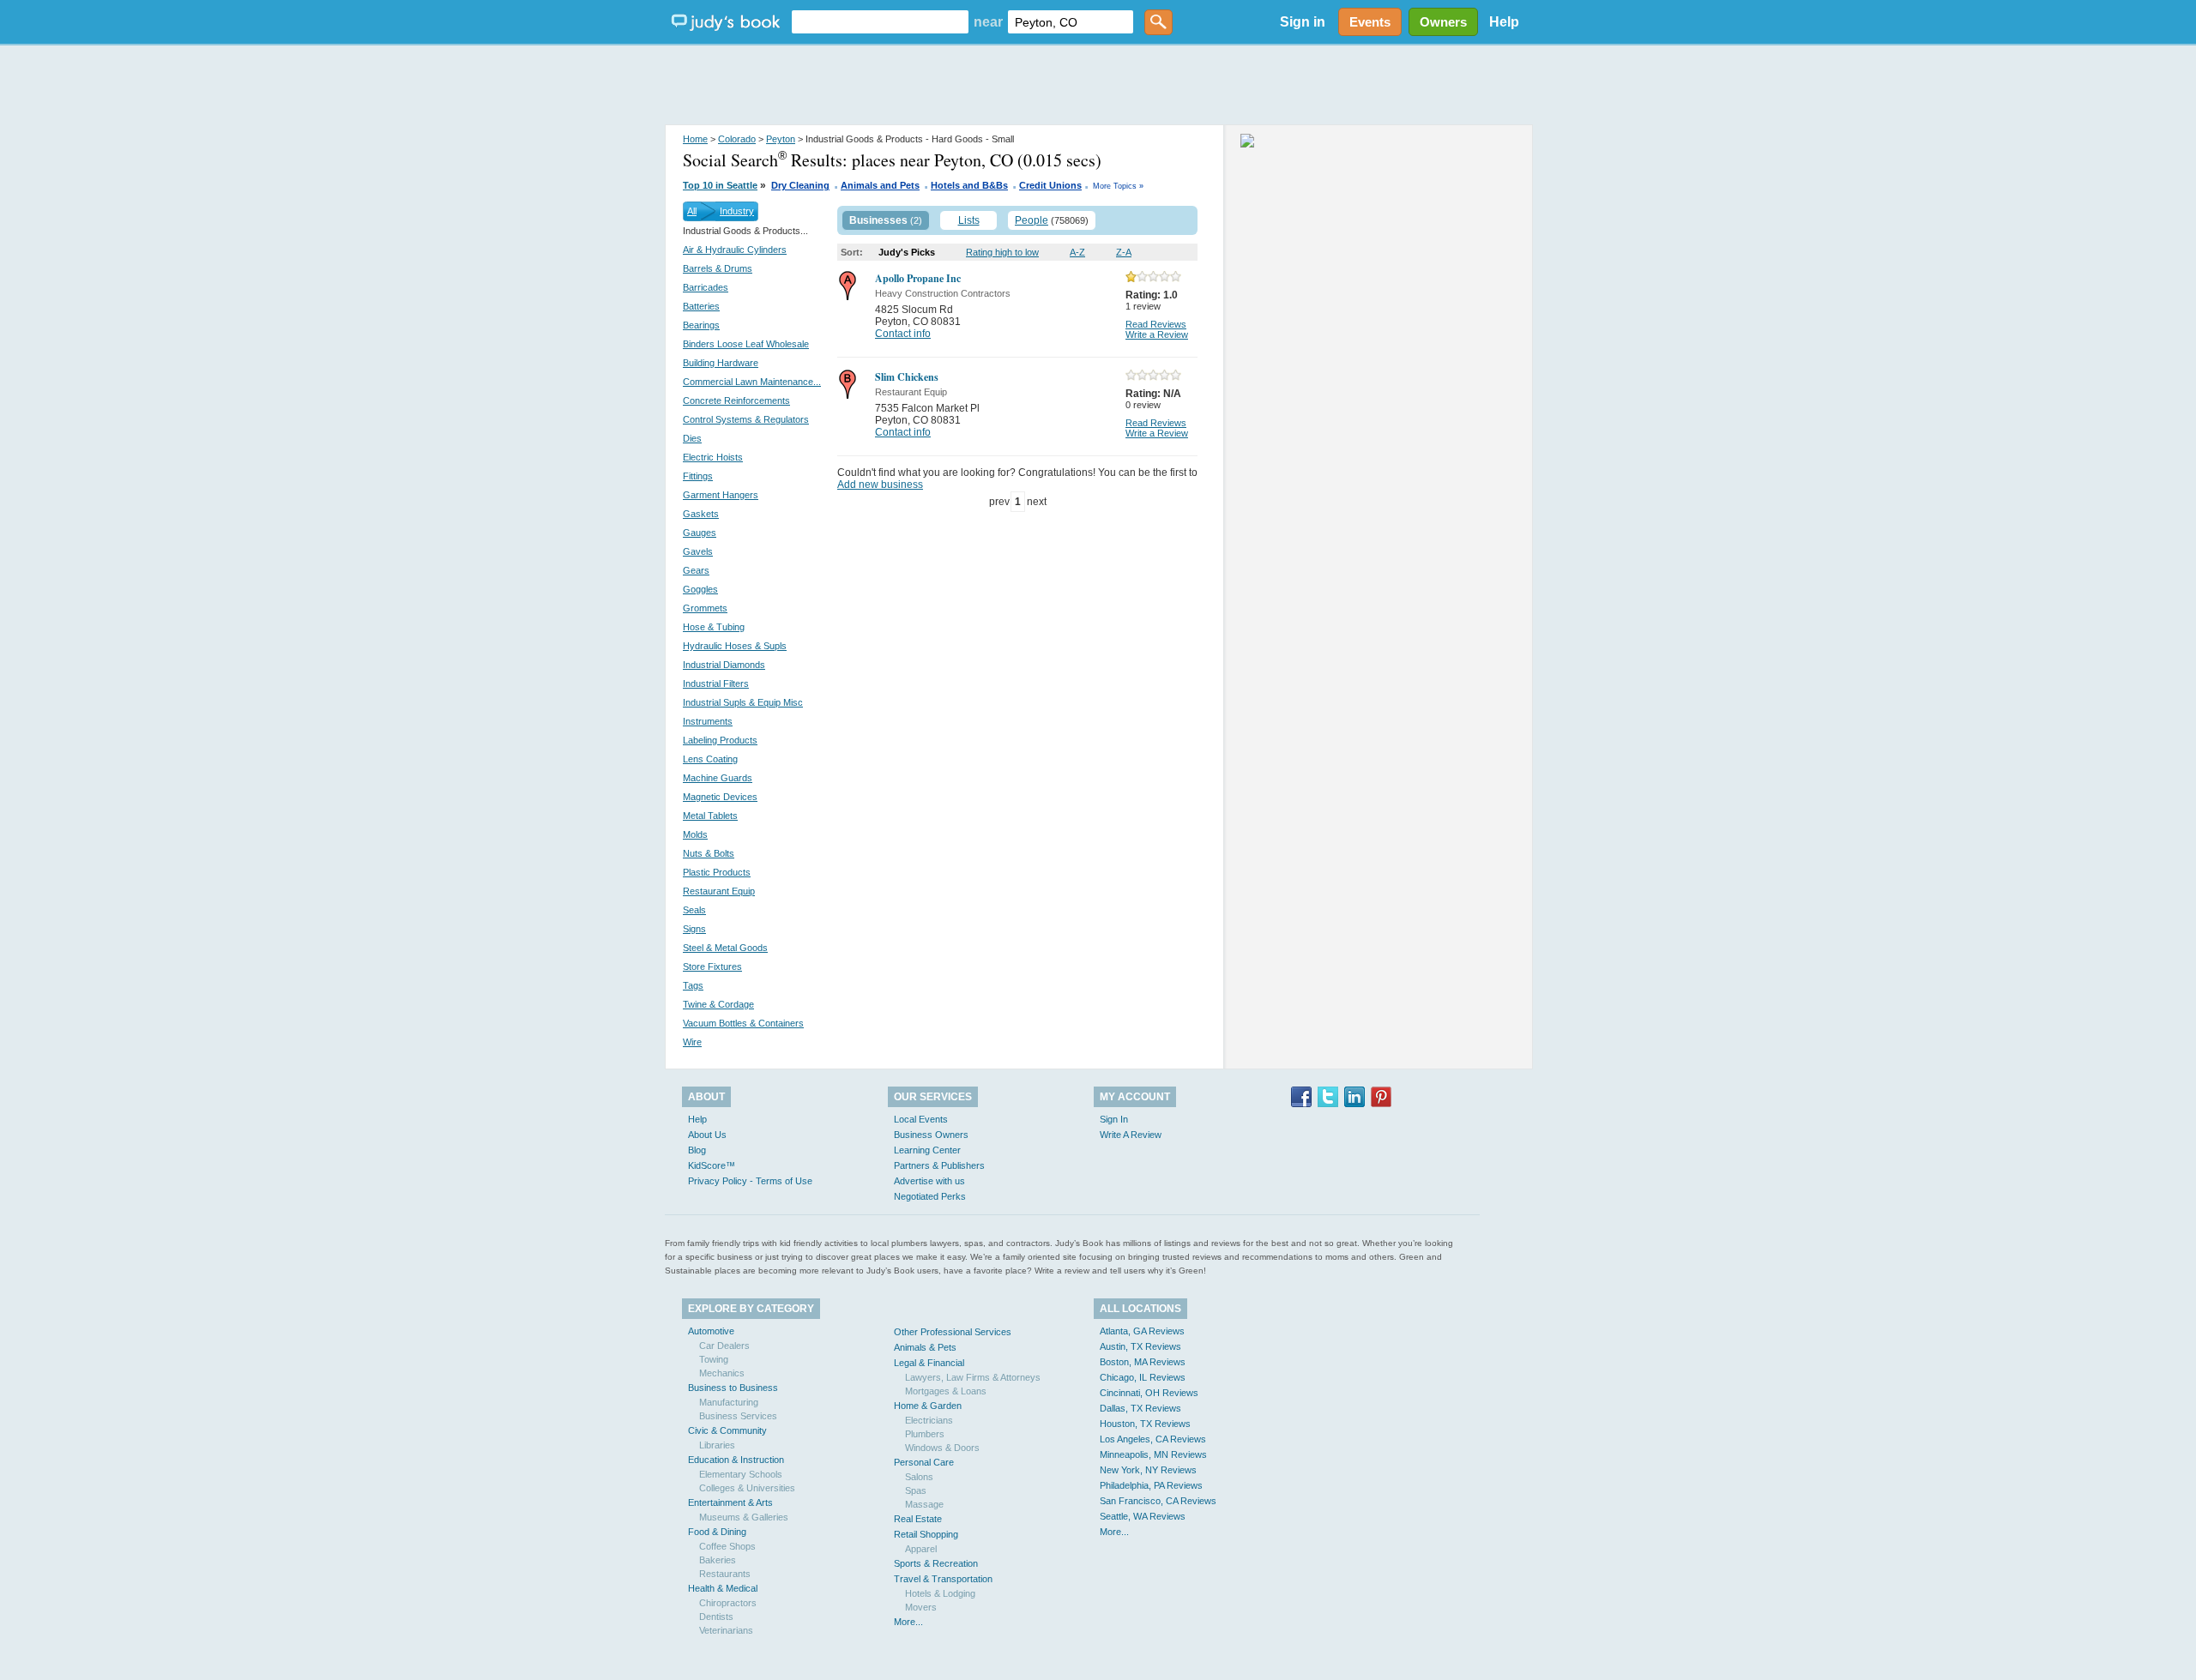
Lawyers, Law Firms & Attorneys (973, 1377)
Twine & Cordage (718, 1004)
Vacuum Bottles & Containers (743, 1023)
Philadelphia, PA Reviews (1151, 1485)
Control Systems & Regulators (746, 419)
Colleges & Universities (747, 1488)
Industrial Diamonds (724, 665)
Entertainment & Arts (730, 1502)
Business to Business (733, 1388)
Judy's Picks (907, 252)
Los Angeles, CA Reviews (1153, 1439)
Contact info (903, 334)
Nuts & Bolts (709, 853)
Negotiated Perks (930, 1196)
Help (1504, 22)
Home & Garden (928, 1406)
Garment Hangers (721, 495)
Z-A (1124, 252)
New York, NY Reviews (1148, 1470)
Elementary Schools (741, 1474)
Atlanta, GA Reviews (1142, 1331)
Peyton (781, 139)
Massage (924, 1504)
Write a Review (1157, 334)
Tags (693, 985)
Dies (692, 438)
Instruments (708, 721)
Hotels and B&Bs (969, 185)
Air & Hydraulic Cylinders (735, 250)
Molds (695, 834)
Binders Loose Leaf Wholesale (746, 344)
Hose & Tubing (714, 627)
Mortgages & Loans (946, 1391)
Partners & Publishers (939, 1165)
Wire (692, 1042)
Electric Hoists (713, 457)
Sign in (1303, 22)
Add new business (880, 485)
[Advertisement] (1098, 86)
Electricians (929, 1420)
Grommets (705, 608)
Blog (697, 1150)
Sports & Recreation (936, 1563)
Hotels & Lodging (940, 1593)
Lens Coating (710, 759)
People (1032, 220)
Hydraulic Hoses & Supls (735, 646)
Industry (737, 211)
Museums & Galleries (744, 1517)
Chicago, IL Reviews (1143, 1377)
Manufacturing (729, 1402)
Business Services (738, 1416)
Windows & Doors (942, 1448)
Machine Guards (718, 778)
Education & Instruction (736, 1460)
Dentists (716, 1617)
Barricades (706, 287)
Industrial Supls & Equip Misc (743, 702)
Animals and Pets (880, 185)
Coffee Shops (727, 1546)
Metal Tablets (710, 816)
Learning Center (927, 1150)
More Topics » (1118, 186)
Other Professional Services (953, 1332)
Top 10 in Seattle (720, 185)
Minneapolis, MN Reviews (1153, 1454)
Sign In (1114, 1119)
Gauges (700, 533)
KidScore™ (712, 1165)
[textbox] (880, 22)
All (692, 211)
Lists (969, 220)
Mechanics (722, 1373)
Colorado (737, 139)
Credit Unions (1050, 185)
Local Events (921, 1119)
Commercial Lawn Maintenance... (752, 382)
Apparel (921, 1549)
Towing (714, 1359)
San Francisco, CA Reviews (1158, 1501)
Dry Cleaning (800, 185)
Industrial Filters (716, 683)
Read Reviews (1156, 324)
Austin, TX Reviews (1140, 1346)
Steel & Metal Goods (725, 948)
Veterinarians (726, 1630)
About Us (707, 1135)
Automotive (711, 1331)
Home (695, 139)
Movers (921, 1607)
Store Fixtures (712, 966)
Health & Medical (723, 1588)
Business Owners (931, 1135)
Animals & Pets (925, 1347)
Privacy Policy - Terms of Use (750, 1181)
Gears (696, 570)
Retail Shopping (926, 1534)
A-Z (1077, 252)
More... (908, 1622)
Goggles (700, 589)
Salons (919, 1477)
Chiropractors (728, 1603)
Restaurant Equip (719, 891)
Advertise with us (929, 1181)
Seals (694, 910)
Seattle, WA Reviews (1143, 1516)
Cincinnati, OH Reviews (1149, 1393)
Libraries (717, 1445)
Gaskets (701, 514)
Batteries (701, 306)
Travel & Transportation (943, 1579)
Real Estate (918, 1519)
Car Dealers (724, 1346)
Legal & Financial (929, 1363)
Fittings (698, 476)
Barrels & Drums (718, 268)
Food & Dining (717, 1532)
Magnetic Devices (720, 797)
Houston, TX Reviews (1145, 1424)
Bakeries (718, 1560)
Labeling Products (720, 740)
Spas (916, 1490)
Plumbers (925, 1434)
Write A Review (1131, 1135)
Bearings (701, 325)
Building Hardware (721, 363)
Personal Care (924, 1462)
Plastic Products (717, 872)
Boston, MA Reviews (1143, 1362)
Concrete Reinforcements (736, 400)
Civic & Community (727, 1430)
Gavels (698, 551)
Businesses (878, 220)
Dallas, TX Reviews (1140, 1408)
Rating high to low (1002, 252)
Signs (694, 929)
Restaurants (725, 1574)
